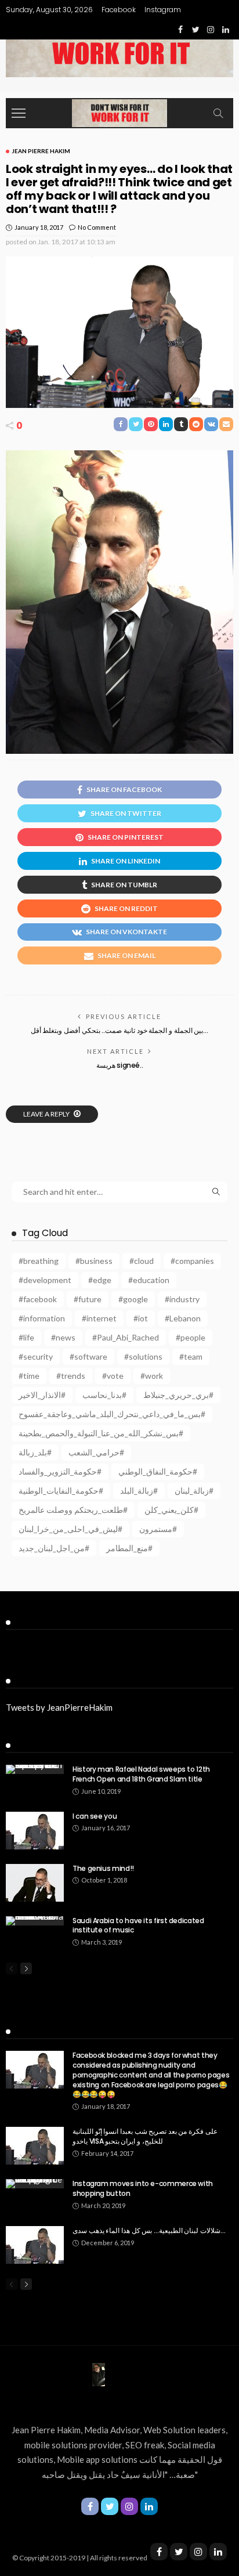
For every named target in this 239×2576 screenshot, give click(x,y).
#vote (113, 1376)
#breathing (39, 1261)
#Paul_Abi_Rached (126, 1337)
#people (191, 1337)
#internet (99, 1318)
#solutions (143, 1356)
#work (152, 1376)
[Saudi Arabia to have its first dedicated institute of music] (35, 1921)
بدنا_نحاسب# (104, 1395)
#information (42, 1318)
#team (191, 1356)
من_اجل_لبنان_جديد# (54, 1548)
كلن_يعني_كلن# (171, 1510)
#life (26, 1337)
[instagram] (198, 2552)
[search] (218, 113)
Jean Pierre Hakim (41, 151)
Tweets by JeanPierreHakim (59, 1707)
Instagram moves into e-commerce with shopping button (143, 2188)
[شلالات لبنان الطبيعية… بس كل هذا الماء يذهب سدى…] (35, 2245)
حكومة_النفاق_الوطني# (158, 1471)
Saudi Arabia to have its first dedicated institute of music (138, 1925)
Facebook (119, 10)
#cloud (142, 1261)
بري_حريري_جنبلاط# (178, 1395)
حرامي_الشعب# (96, 1452)
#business (94, 1261)
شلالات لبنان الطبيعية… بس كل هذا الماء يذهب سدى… (149, 2230)
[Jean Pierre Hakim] (119, 112)
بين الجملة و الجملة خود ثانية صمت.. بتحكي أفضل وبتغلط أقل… (119, 1030)
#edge (100, 1280)
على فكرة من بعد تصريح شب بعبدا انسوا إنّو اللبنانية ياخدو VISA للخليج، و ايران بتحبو (145, 2136)
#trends (71, 1376)
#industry (182, 1299)
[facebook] (159, 2552)
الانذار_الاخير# (42, 1395)
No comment (97, 227)
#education (149, 1280)
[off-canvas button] (19, 113)
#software (88, 1356)
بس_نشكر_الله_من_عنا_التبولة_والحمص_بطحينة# (101, 1433)
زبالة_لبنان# (194, 1491)
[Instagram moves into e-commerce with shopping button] (35, 2184)
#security (36, 1356)
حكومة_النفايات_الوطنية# (61, 1491)
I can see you (95, 1816)
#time (29, 1376)
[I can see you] (35, 1831)
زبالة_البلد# (139, 1491)
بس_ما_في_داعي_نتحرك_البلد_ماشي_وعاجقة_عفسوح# (112, 1414)
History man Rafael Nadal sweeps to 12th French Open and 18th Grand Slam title (141, 1774)
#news (63, 1337)
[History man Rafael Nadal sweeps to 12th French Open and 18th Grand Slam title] (35, 1769)
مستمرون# (158, 1529)
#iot (141, 1318)
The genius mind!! (103, 1868)
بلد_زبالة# (35, 1452)
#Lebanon (183, 1318)
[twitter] (179, 2552)
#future (88, 1299)
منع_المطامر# (129, 1548)
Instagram (163, 10)
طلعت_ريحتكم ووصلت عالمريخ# (73, 1510)
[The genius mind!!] (35, 1883)
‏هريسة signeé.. (120, 1065)
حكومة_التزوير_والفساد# (60, 1471)
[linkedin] (218, 2552)
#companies (192, 1261)
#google (133, 1299)
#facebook (38, 1299)
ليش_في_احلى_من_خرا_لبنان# (70, 1529)
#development (45, 1280)
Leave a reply (47, 1114)
